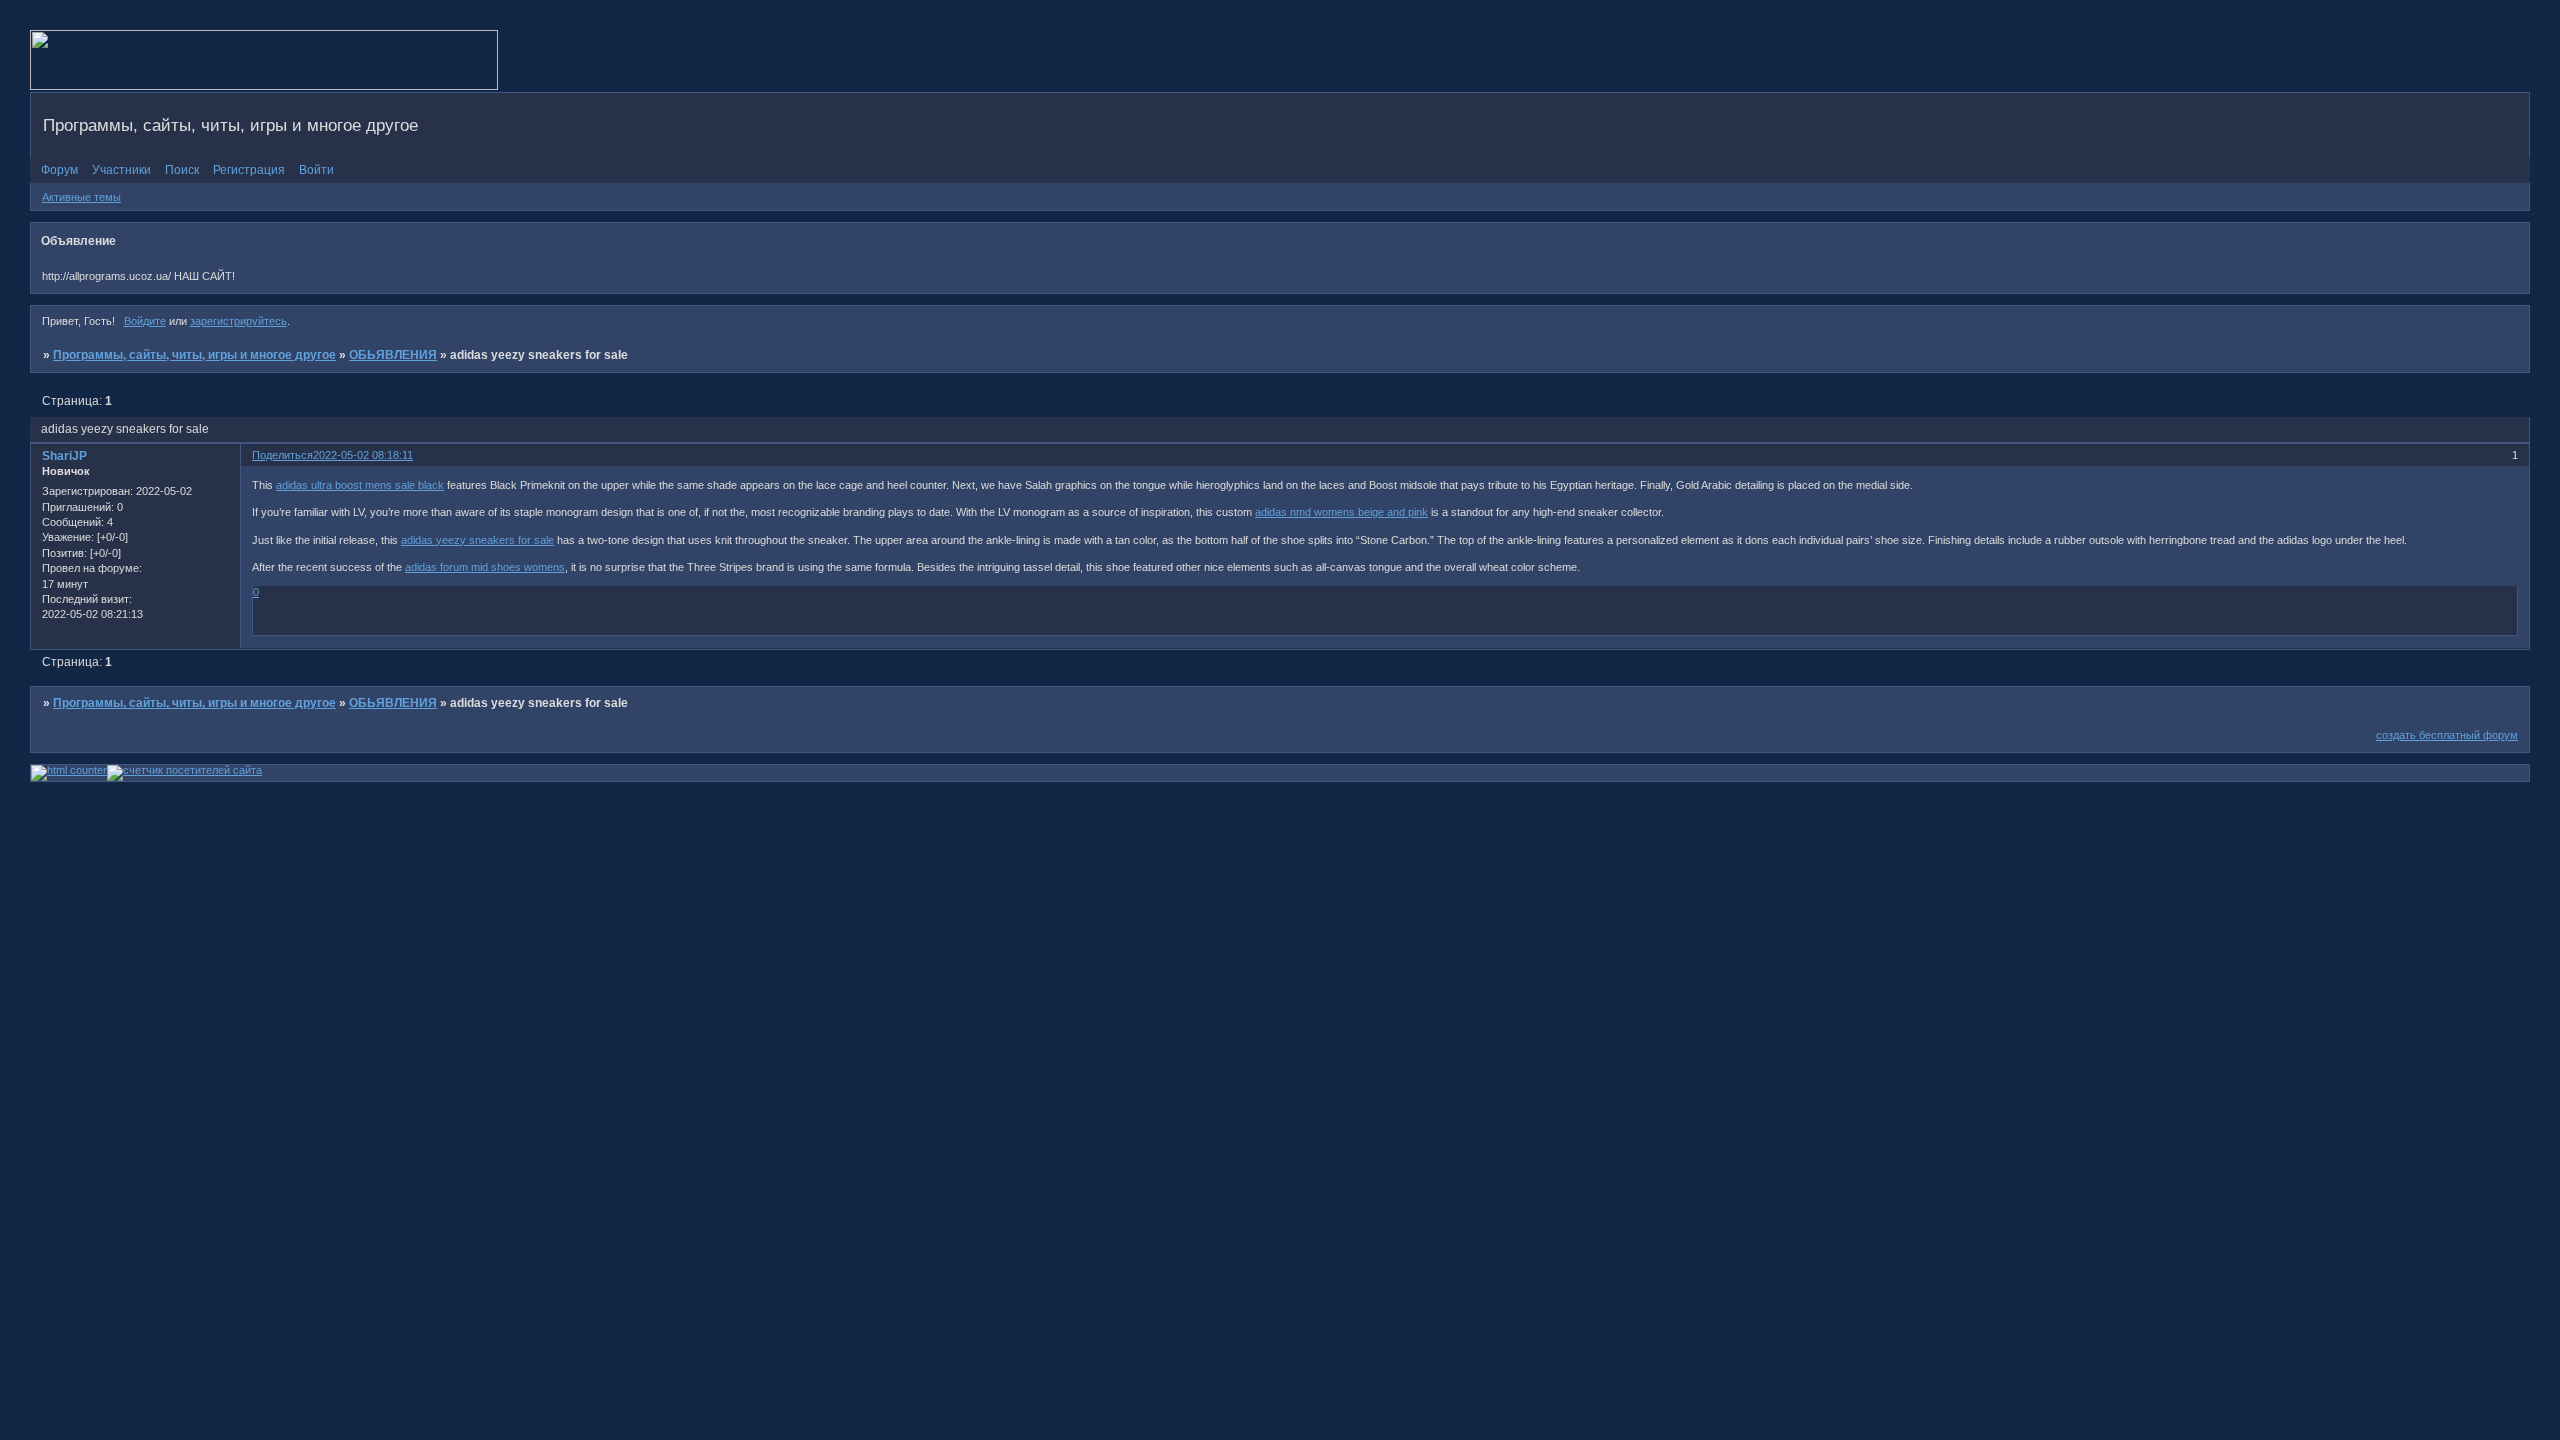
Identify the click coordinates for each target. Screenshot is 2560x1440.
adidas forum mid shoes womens (485, 567)
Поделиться (282, 455)
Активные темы (81, 197)
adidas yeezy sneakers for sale (477, 540)
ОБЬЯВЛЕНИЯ (393, 355)
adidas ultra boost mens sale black (360, 485)
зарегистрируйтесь (238, 321)
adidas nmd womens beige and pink (1341, 512)
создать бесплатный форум (2447, 735)
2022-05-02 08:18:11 (363, 455)
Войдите (145, 321)
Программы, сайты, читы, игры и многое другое (194, 355)
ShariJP (64, 456)
